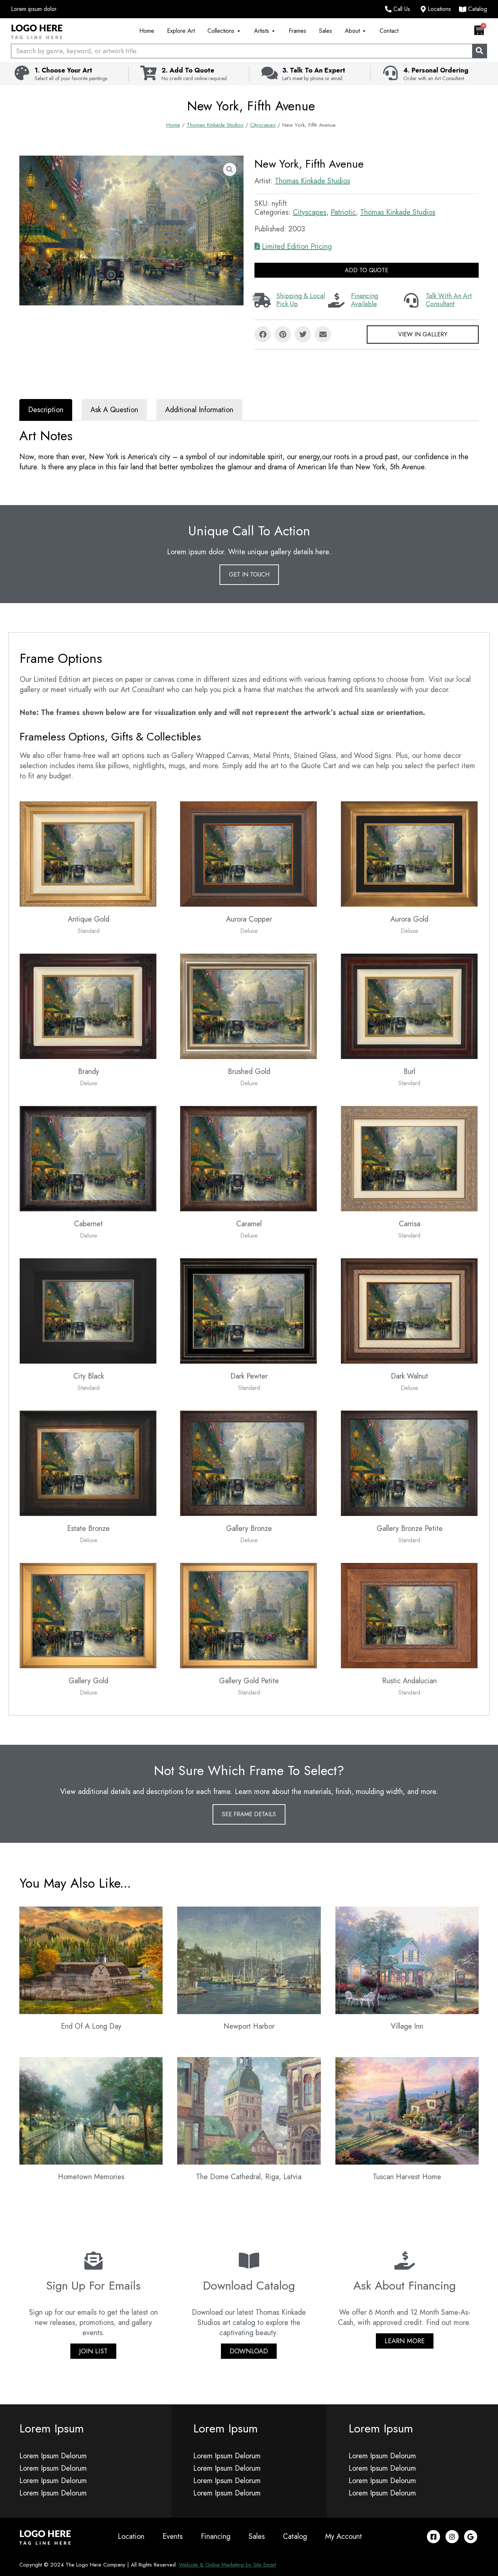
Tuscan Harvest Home (407, 2177)
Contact (389, 31)
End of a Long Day (91, 2026)
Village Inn (407, 2026)
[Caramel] (248, 1158)
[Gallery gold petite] (248, 1615)
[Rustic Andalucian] (409, 1615)
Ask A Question (114, 410)
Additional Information (199, 410)
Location (131, 2536)
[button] (230, 169)
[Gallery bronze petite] (409, 1463)
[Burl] (409, 1006)
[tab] (46, 410)
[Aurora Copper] (248, 853)
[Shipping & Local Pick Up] (262, 300)
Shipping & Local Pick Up (301, 300)
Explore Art (181, 31)
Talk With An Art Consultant (449, 300)
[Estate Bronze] (88, 1463)
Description (46, 410)
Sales (326, 31)
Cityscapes (263, 125)
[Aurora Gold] (409, 853)
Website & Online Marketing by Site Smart (227, 2565)
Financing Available (365, 300)
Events (173, 2536)
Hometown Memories (91, 2177)
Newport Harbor (249, 2026)
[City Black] (88, 1310)
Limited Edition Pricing (297, 247)
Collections (221, 31)
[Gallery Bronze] (248, 1463)
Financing (216, 2536)
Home (147, 31)
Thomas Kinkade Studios (215, 125)
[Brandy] (88, 1006)
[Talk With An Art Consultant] (411, 300)
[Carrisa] (409, 1158)
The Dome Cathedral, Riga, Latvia (249, 2177)
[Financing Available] (336, 300)
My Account (344, 2536)
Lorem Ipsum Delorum (53, 2456)
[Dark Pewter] (248, 1310)
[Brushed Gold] (248, 1006)
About (352, 31)
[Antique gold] (88, 853)
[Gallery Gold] (88, 1615)
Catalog (295, 2536)
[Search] (479, 51)
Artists (262, 31)
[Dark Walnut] (409, 1310)
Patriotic (343, 212)
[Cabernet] (88, 1158)
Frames (297, 31)
